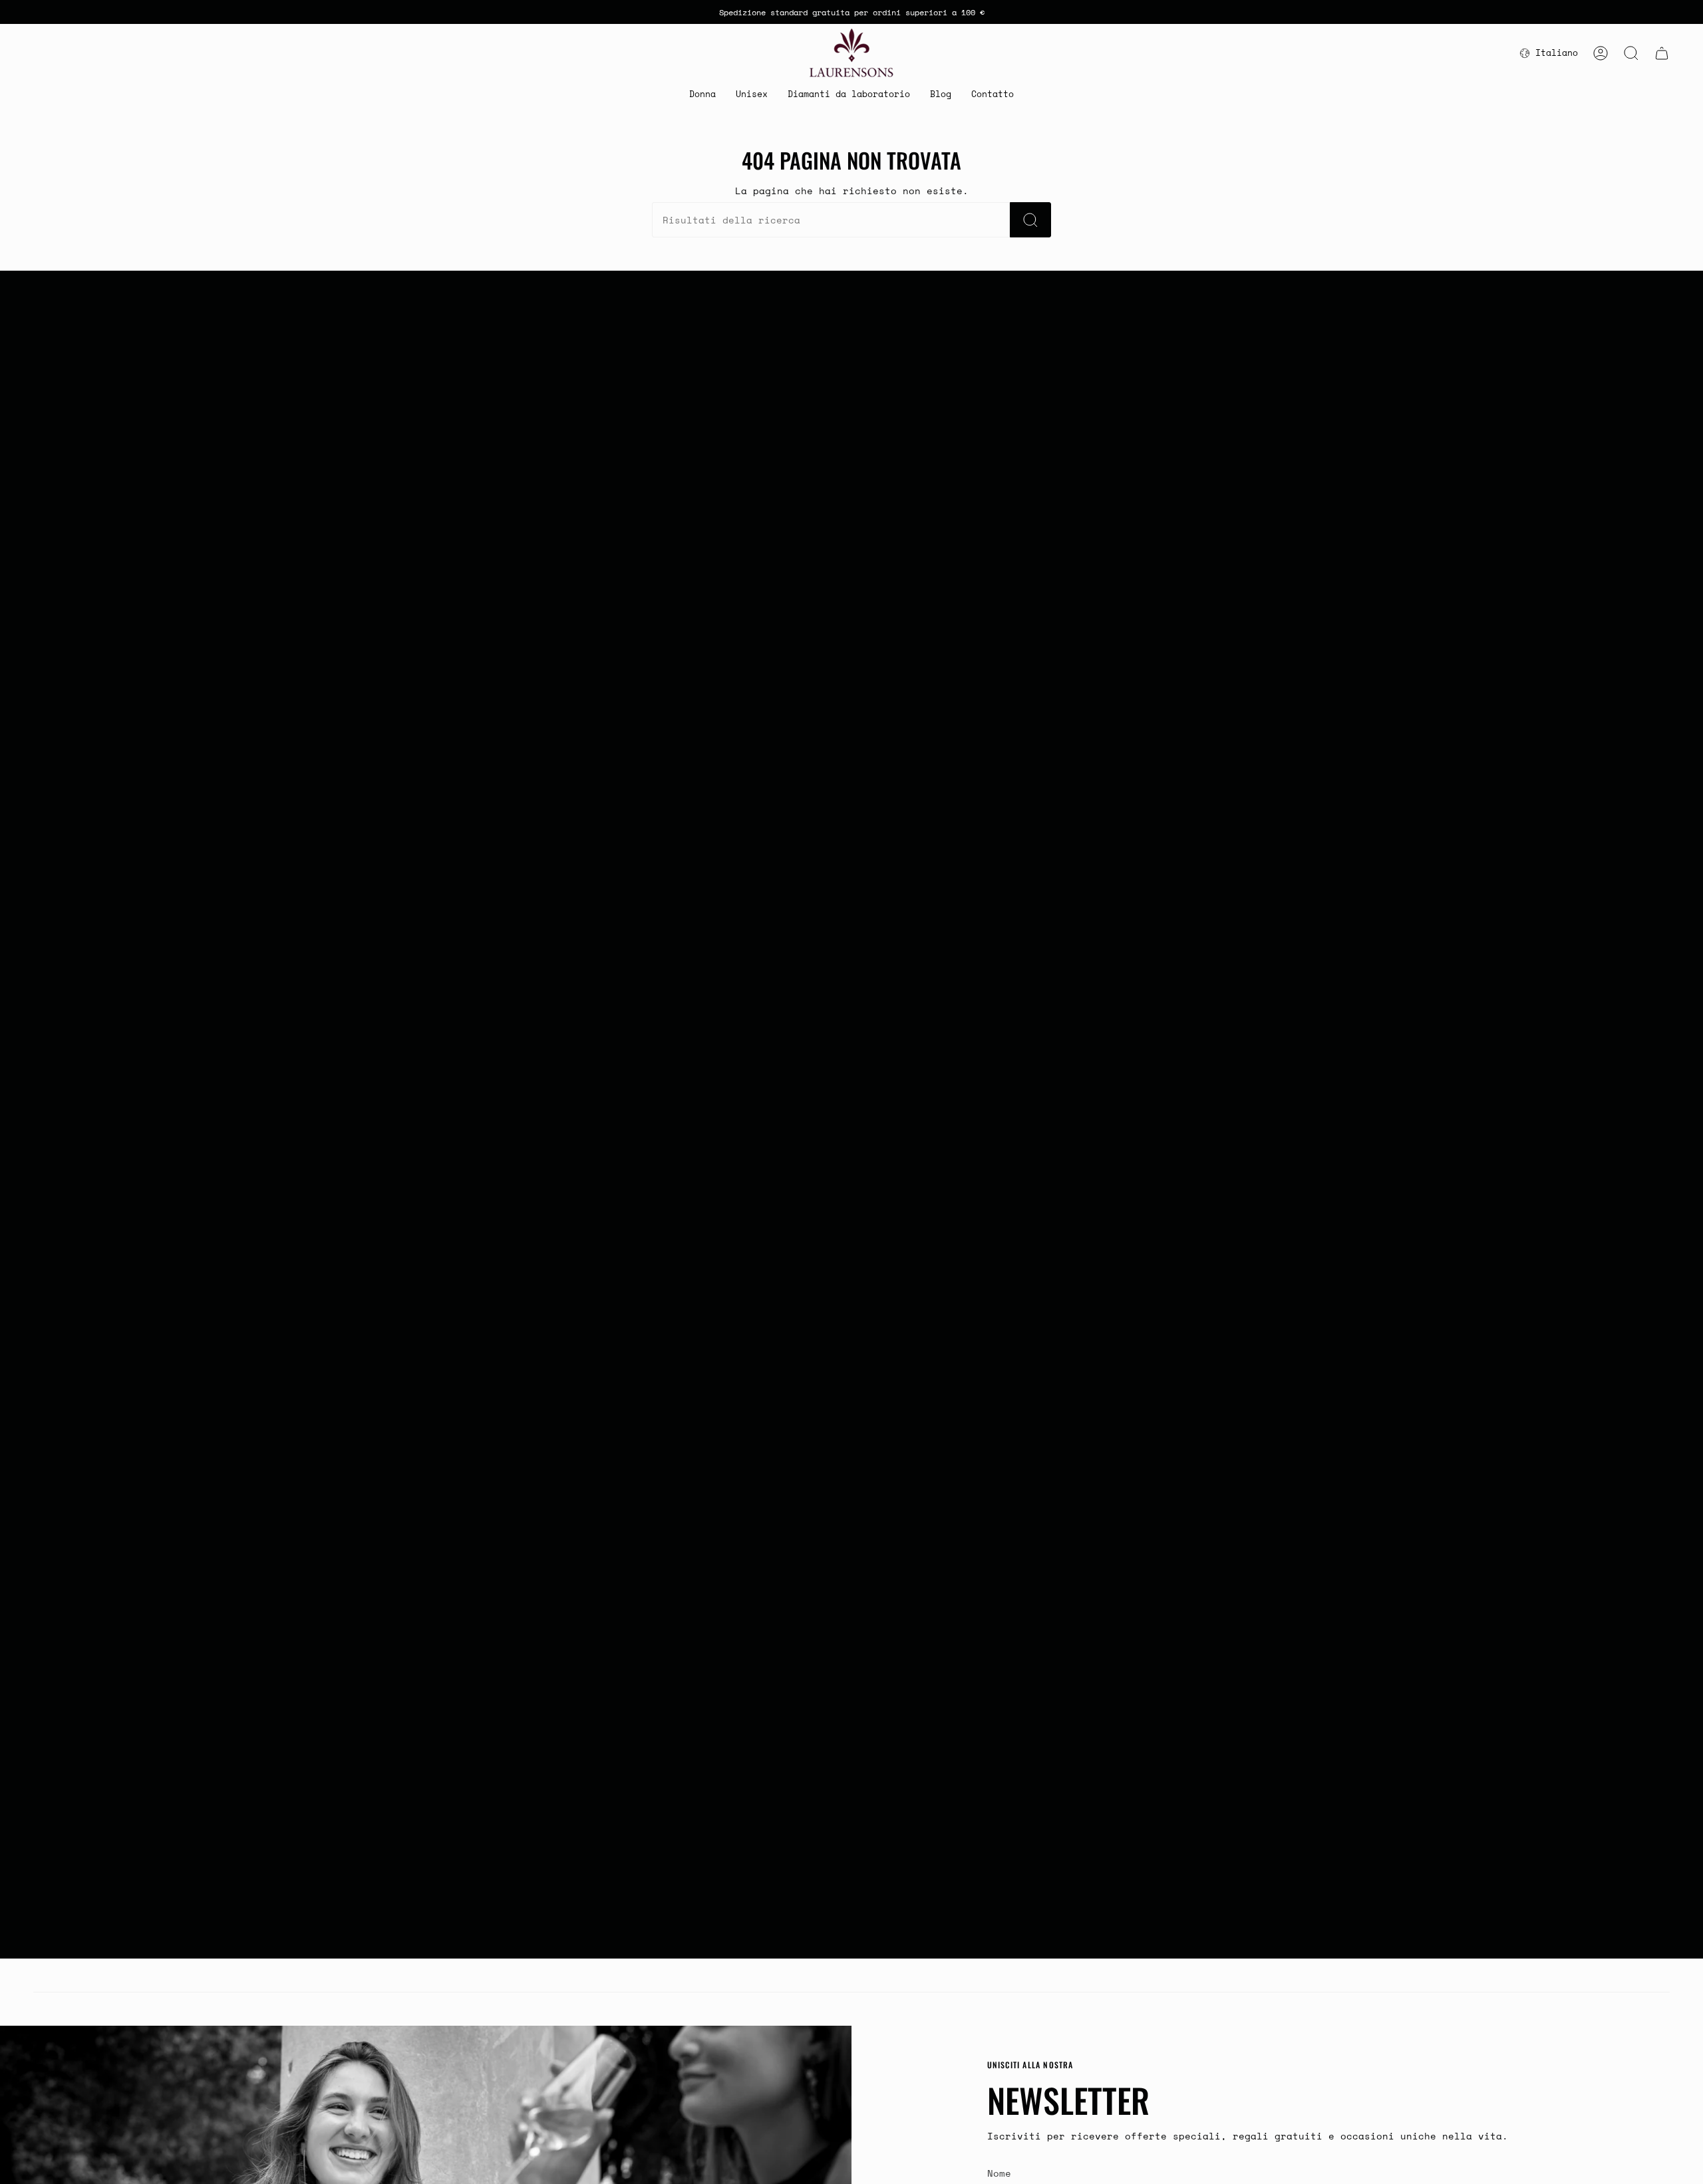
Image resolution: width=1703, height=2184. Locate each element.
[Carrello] (1662, 53)
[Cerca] (1030, 220)
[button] (702, 95)
